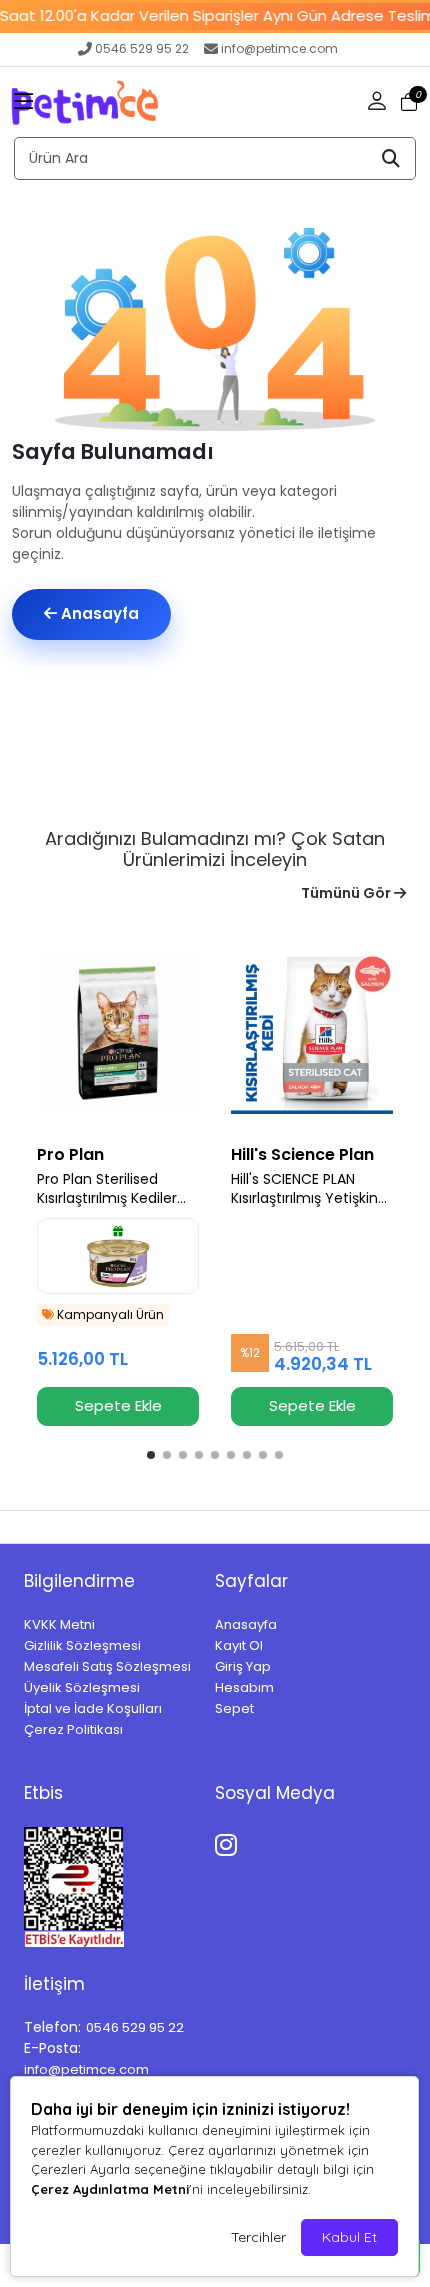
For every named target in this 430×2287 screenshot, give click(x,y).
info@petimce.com (279, 48)
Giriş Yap (243, 1666)
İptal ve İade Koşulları (93, 1708)
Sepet (234, 1708)
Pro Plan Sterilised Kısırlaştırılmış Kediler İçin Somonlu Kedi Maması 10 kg (107, 1189)
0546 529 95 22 (142, 48)
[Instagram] (229, 1842)
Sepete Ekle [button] (118, 1405)
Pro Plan (70, 1154)
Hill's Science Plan (302, 1154)
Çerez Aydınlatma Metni (110, 2189)
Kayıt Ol (239, 1645)
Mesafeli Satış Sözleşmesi (107, 1666)
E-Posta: (52, 2048)
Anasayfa (98, 613)
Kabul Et (349, 2237)
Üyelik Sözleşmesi (82, 1687)
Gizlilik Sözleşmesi (82, 1645)
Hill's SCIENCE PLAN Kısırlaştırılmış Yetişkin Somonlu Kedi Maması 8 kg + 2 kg (308, 1189)
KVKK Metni (59, 1624)
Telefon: (52, 2027)
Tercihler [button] (258, 2237)
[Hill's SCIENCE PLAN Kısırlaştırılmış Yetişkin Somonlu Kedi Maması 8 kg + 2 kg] (312, 1033)
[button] (24, 102)
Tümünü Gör (347, 893)
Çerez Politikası (73, 1729)
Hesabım (244, 1687)
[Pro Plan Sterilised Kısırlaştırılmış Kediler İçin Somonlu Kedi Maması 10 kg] (118, 1033)
